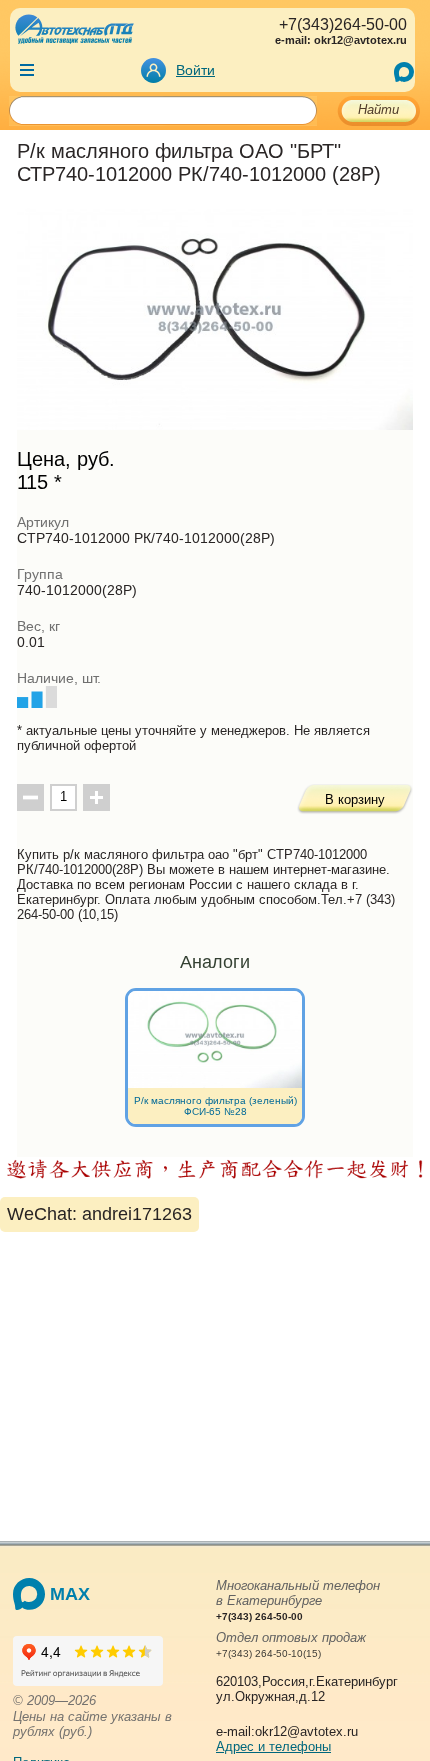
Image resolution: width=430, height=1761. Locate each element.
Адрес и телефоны (273, 1746)
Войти (195, 70)
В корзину (355, 799)
